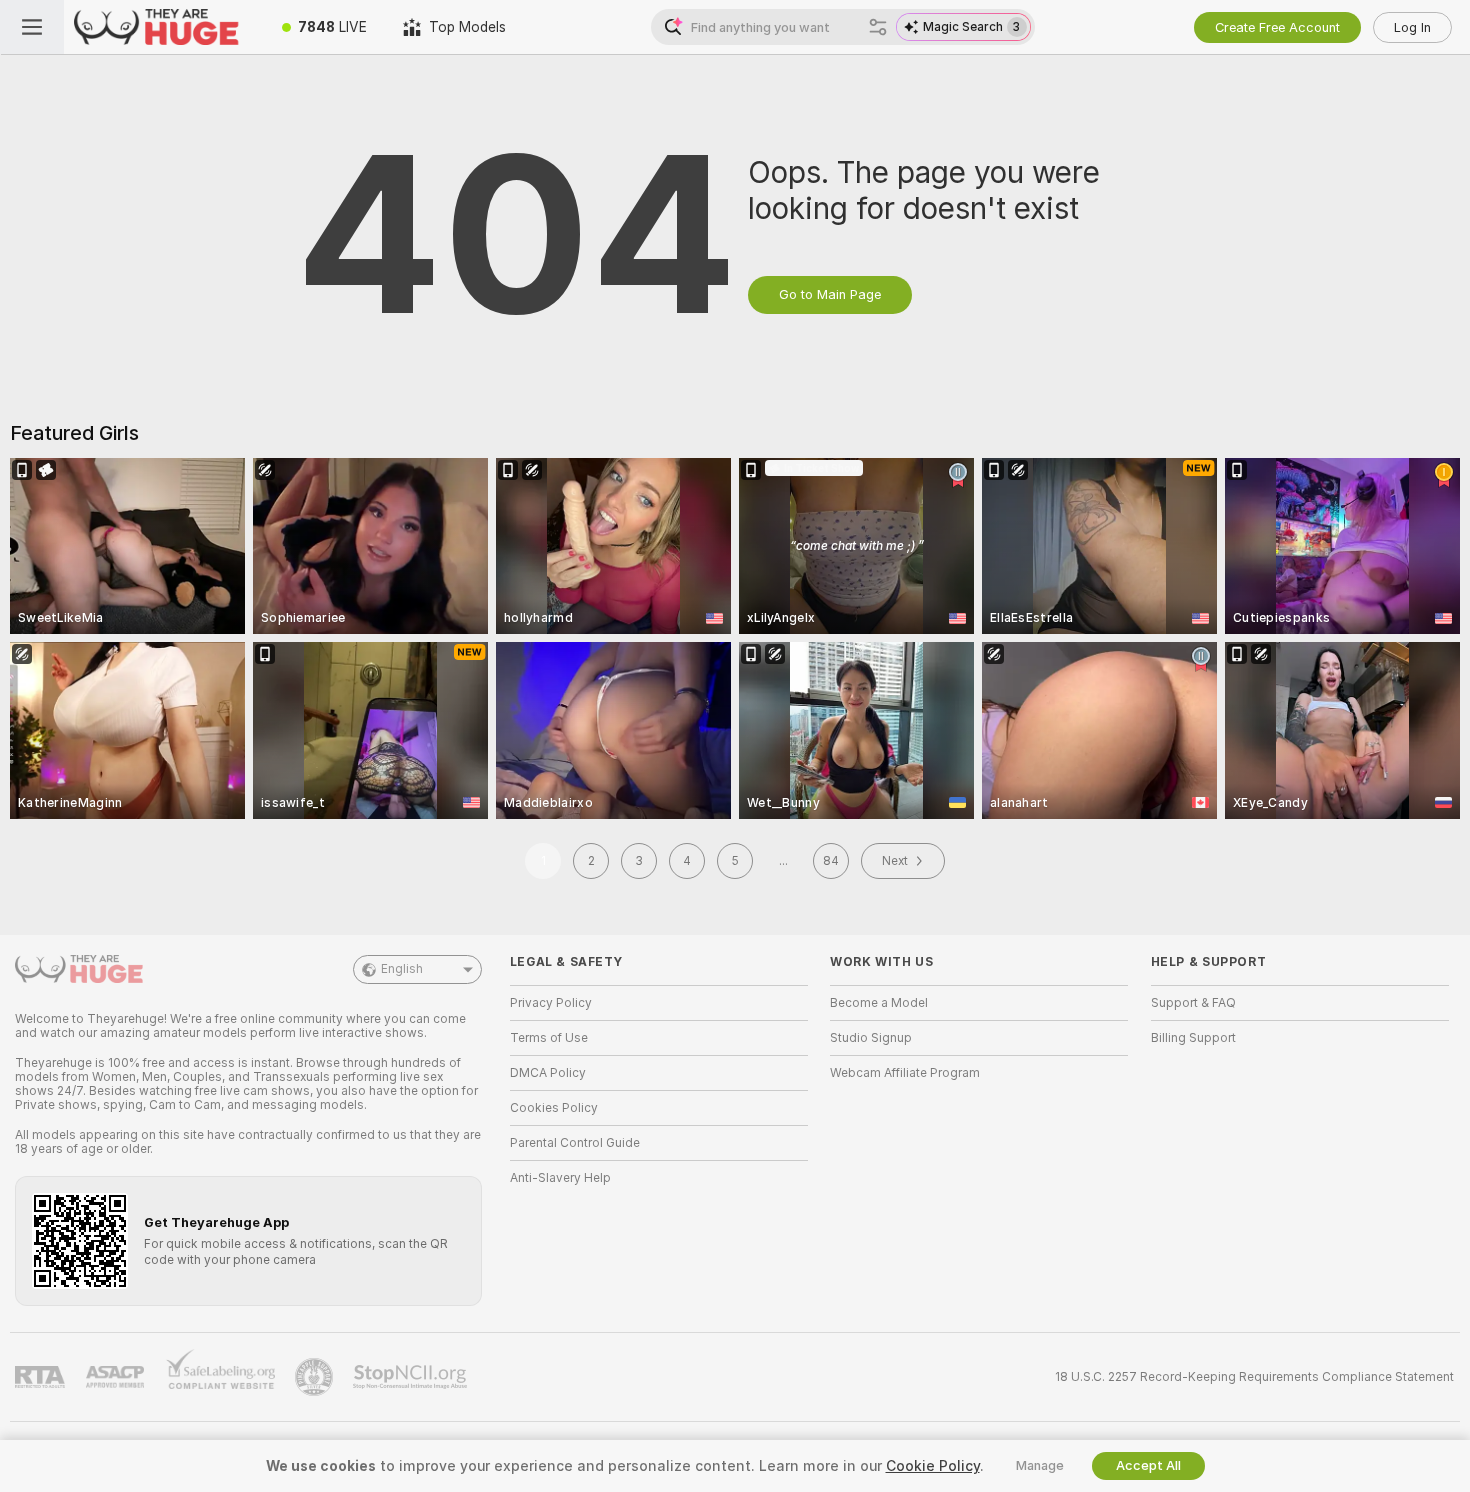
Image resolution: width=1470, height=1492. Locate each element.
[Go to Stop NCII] (412, 1377)
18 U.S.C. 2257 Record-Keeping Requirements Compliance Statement (1254, 1377)
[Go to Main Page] (164, 27)
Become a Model (879, 1003)
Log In (1412, 27)
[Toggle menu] (32, 27)
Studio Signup (871, 1038)
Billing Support (1193, 1038)
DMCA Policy (548, 1073)
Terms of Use (549, 1038)
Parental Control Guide (575, 1143)
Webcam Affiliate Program (905, 1073)
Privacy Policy (551, 1003)
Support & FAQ (1193, 1003)
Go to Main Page (830, 294)
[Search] (878, 27)
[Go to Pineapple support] (316, 1377)
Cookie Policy (933, 1466)
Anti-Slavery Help (560, 1178)
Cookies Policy (554, 1108)
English (402, 969)
